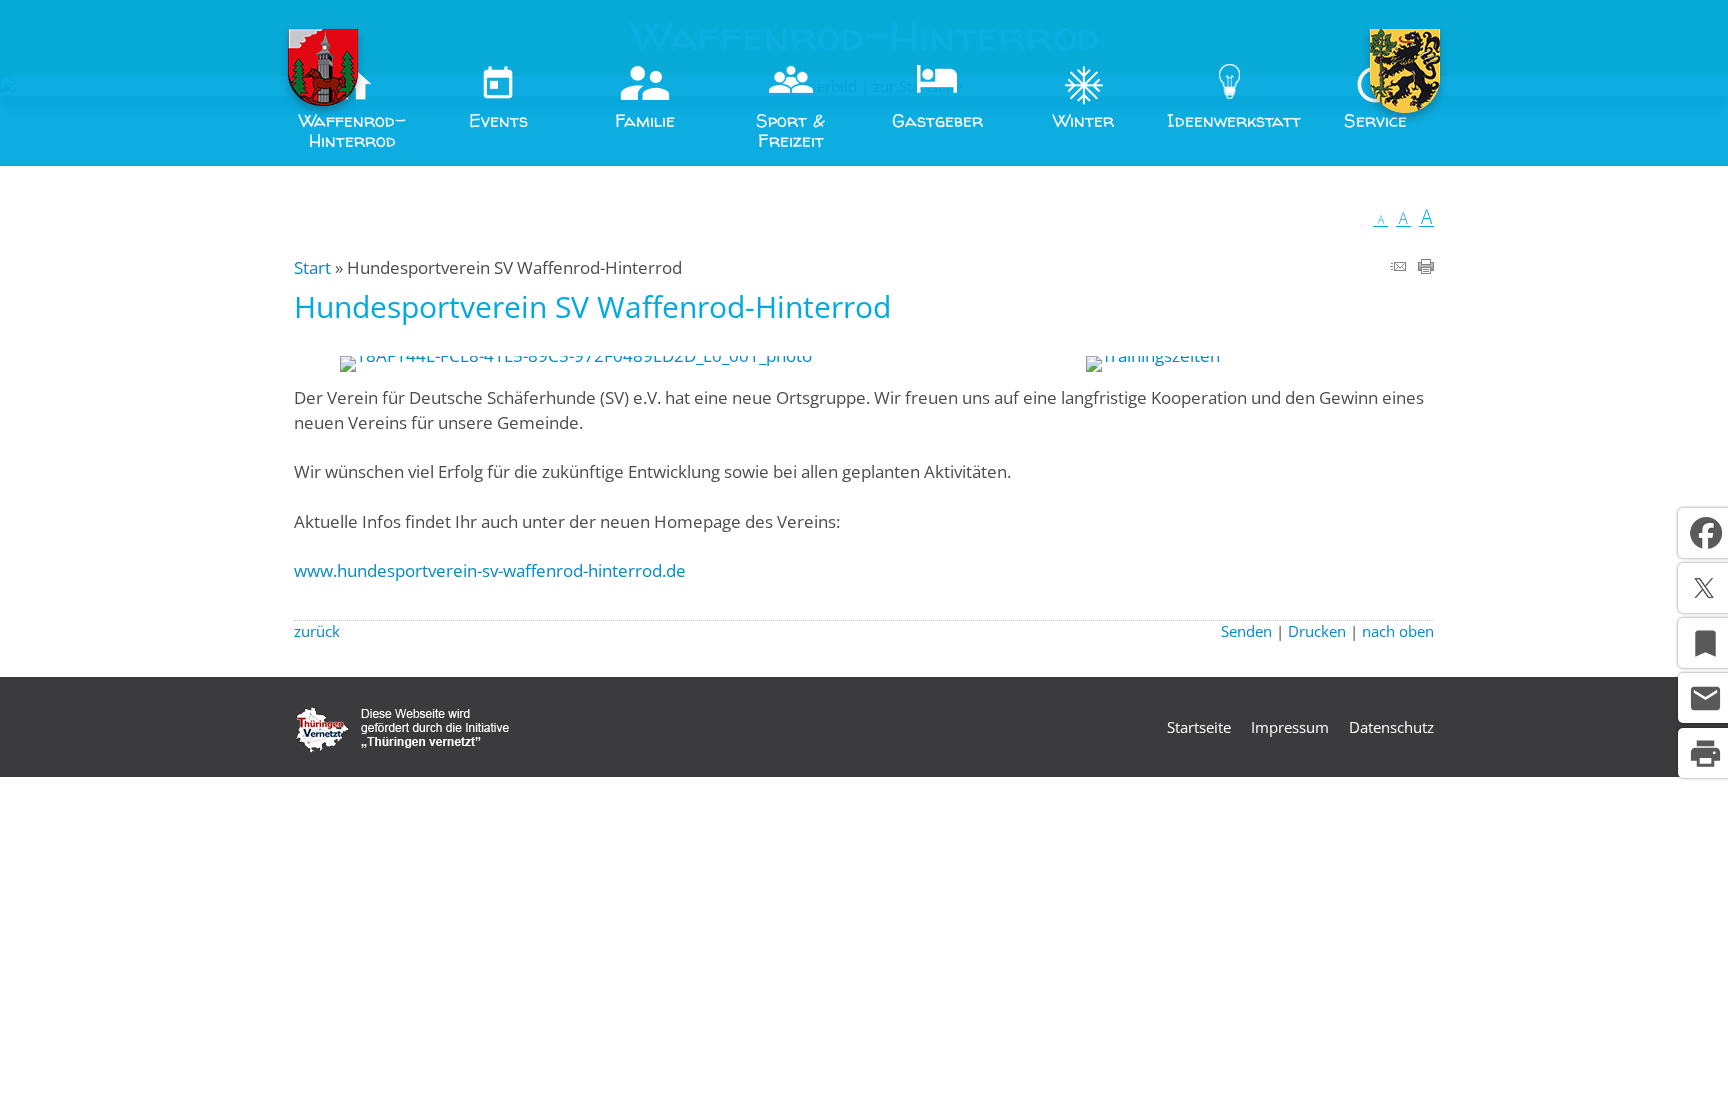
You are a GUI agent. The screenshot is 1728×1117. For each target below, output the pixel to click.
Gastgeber (937, 120)
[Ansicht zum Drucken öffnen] (1426, 267)
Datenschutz (1391, 727)
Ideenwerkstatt (1234, 120)
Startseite (1199, 727)
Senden (1246, 631)
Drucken (1317, 631)
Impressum (1290, 727)
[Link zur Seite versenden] (1398, 267)
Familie (645, 120)
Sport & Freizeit (790, 130)
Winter (1083, 120)
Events (498, 120)
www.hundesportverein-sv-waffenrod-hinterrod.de (490, 570)
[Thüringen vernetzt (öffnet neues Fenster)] (402, 747)
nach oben (1398, 631)
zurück (317, 631)
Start (312, 267)
